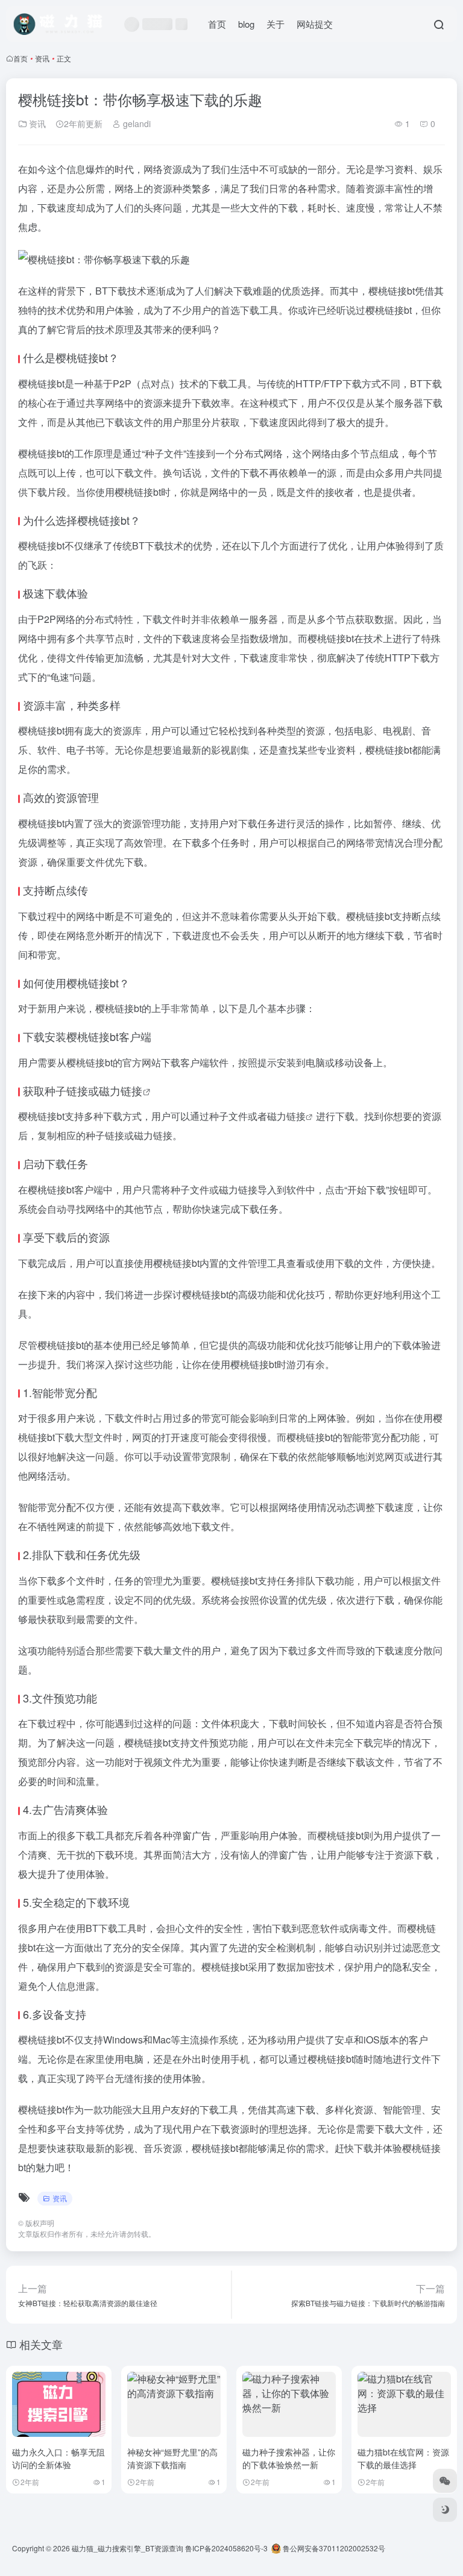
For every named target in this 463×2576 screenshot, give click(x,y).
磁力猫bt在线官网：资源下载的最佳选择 (403, 2458)
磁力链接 (121, 1090)
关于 (276, 24)
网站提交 (315, 24)
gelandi (136, 123)
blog (246, 24)
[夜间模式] (445, 2510)
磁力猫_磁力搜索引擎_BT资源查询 (128, 2548)
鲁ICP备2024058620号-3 (226, 2548)
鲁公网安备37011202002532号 (333, 2548)
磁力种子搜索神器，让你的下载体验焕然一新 (289, 2458)
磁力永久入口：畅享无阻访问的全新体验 (58, 2458)
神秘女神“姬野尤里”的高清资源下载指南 (172, 2458)
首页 (217, 24)
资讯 (42, 58)
